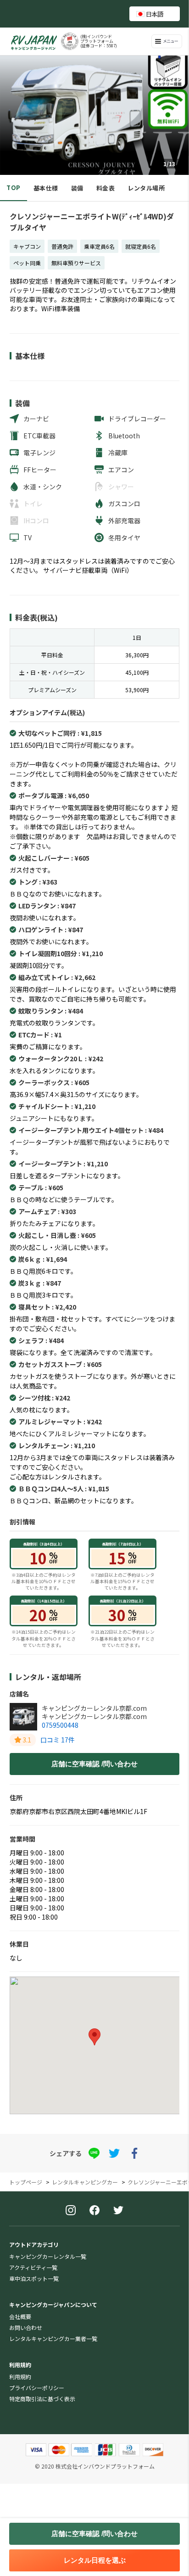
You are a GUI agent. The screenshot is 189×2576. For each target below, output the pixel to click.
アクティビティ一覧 (33, 2267)
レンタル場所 (146, 188)
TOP (14, 188)
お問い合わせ (26, 2327)
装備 (77, 188)
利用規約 (20, 2377)
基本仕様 (46, 188)
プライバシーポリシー (37, 2388)
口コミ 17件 (58, 1740)
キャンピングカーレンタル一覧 (48, 2256)
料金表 (106, 188)
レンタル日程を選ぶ (95, 2560)
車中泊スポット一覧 (34, 2278)
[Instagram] (71, 2211)
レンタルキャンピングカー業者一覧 (53, 2338)
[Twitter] (118, 2211)
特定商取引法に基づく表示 (42, 2399)
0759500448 (60, 1725)
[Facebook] (94, 2211)
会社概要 (20, 2316)
